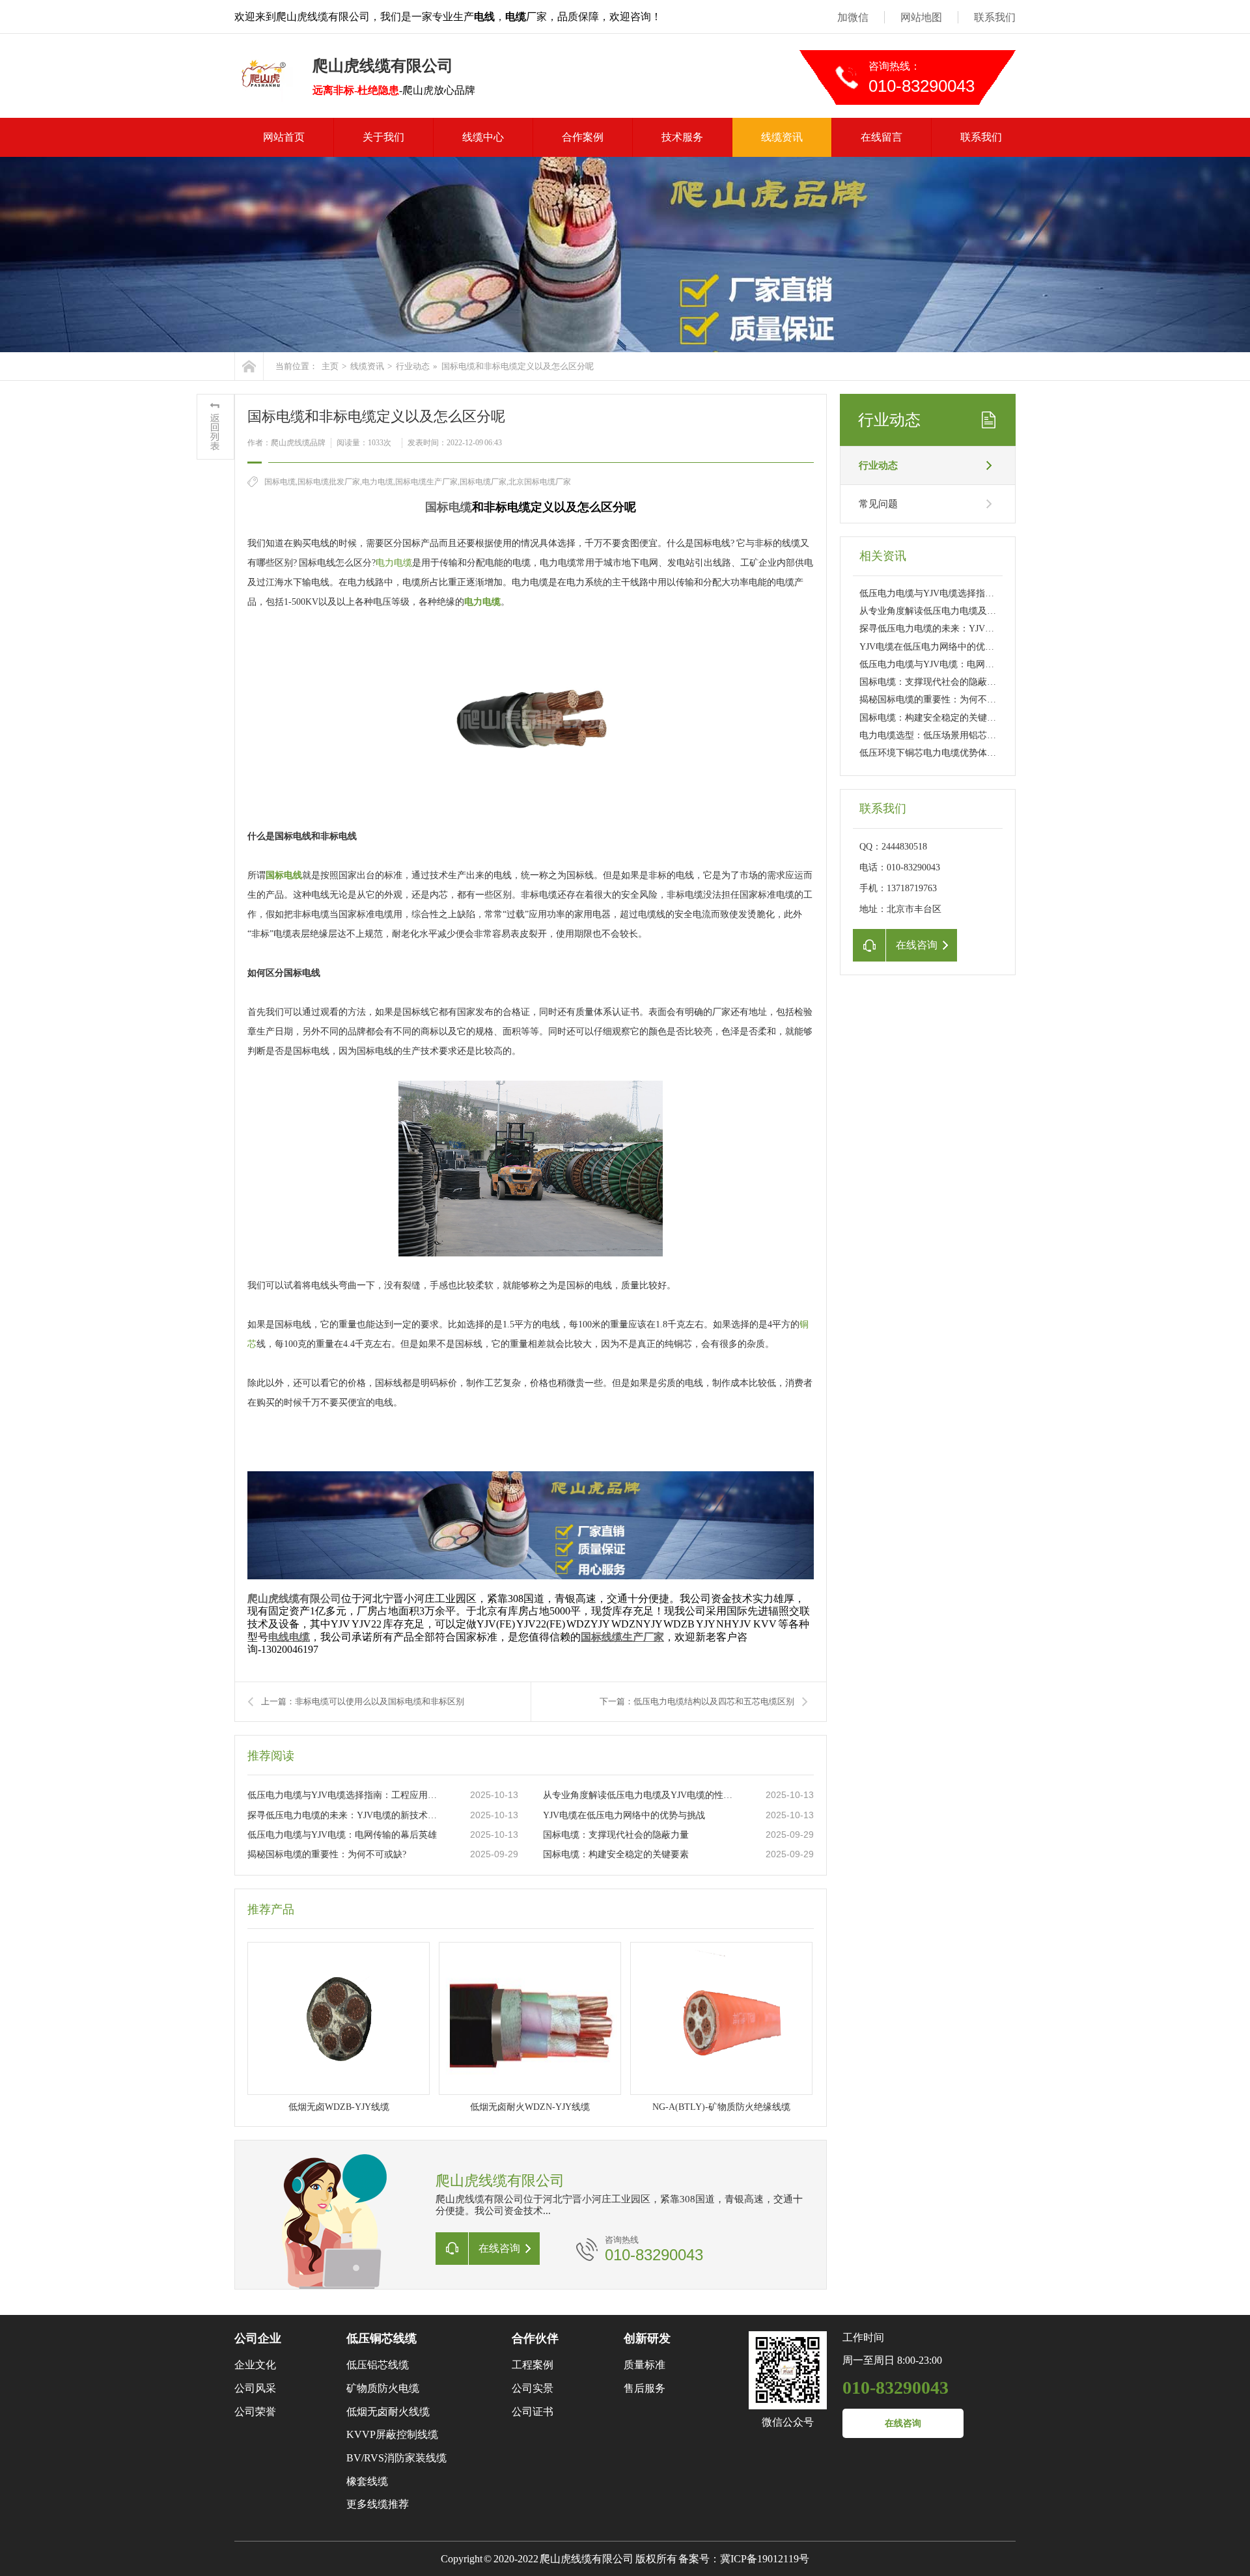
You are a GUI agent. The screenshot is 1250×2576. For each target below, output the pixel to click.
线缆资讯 (782, 137)
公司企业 (258, 2338)
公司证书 (533, 2412)
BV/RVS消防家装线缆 (396, 2458)
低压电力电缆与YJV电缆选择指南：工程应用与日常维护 (346, 1795)
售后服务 (645, 2388)
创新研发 (647, 2338)
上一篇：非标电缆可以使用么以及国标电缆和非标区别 (363, 1701)
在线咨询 (903, 2423)
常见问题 (878, 504)
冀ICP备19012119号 (765, 2559)
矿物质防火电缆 (383, 2388)
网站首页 (284, 137)
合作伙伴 (535, 2338)
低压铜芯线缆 (382, 2338)
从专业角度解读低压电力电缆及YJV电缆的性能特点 (641, 1795)
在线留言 (882, 137)
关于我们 (383, 137)
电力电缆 (394, 563)
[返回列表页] (215, 427)
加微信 (853, 17)
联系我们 (995, 17)
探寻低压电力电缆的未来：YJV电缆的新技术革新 (346, 1815)
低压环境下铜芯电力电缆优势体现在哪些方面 (951, 753)
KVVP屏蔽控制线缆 (392, 2434)
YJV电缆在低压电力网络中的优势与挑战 (624, 1815)
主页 (330, 366)
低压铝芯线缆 (378, 2365)
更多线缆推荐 (378, 2504)
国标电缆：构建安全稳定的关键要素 (616, 1854)
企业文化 (255, 2365)
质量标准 (645, 2365)
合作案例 (583, 137)
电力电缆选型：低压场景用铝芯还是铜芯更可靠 (955, 735)
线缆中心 (483, 137)
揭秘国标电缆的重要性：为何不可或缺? (327, 1854)
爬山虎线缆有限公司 (294, 1599)
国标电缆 (449, 507)
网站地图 (921, 17)
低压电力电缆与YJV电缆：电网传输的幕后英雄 (342, 1835)
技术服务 (682, 137)
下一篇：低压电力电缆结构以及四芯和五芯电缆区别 (697, 1701)
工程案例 (533, 2365)
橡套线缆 (367, 2481)
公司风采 (255, 2388)
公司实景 (533, 2388)
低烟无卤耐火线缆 (388, 2412)
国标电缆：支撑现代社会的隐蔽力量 (616, 1835)
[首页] (249, 366)
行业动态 (413, 366)
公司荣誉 (255, 2412)
